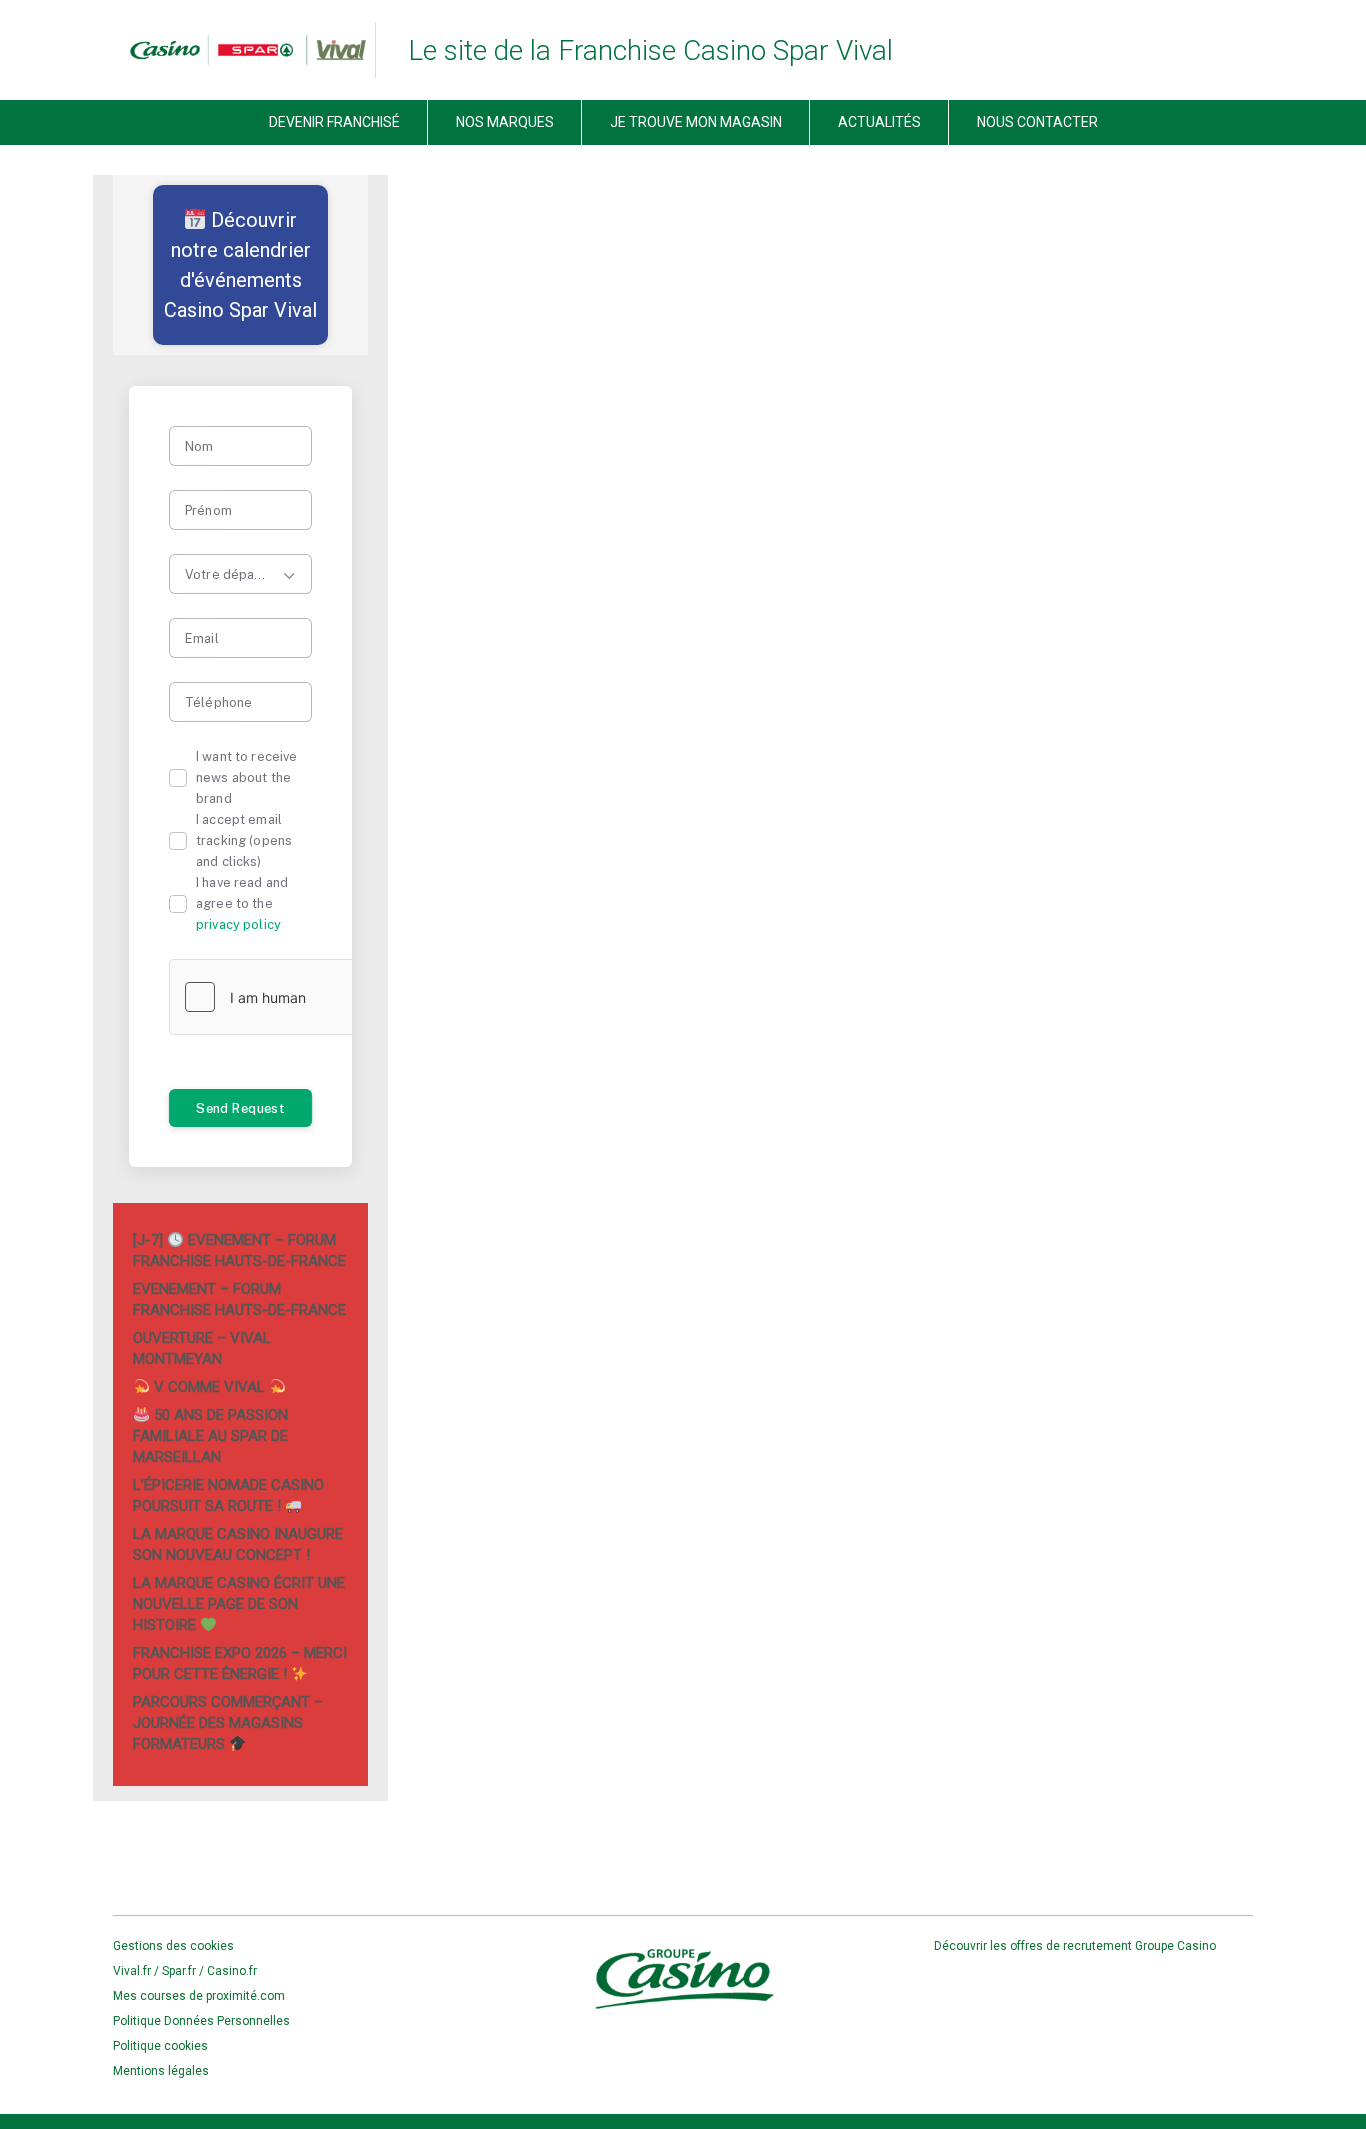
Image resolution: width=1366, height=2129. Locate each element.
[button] (240, 265)
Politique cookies (160, 2046)
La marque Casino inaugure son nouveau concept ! (238, 1544)
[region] (240, 265)
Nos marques (505, 122)
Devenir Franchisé (334, 122)
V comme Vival (209, 1387)
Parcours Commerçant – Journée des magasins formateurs (228, 1723)
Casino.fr (232, 1971)
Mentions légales (161, 2071)
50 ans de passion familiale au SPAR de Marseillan (210, 1436)
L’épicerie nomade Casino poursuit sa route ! (228, 1495)
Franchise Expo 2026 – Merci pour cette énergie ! (240, 1663)
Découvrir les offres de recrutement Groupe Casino (1076, 1946)
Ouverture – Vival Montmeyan (202, 1348)
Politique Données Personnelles (201, 2021)
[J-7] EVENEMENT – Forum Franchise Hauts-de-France (239, 1250)
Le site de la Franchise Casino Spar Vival (650, 50)
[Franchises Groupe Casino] (240, 50)
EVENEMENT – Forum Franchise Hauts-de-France (239, 1299)
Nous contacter (1037, 122)
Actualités (879, 122)
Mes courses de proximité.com (199, 1996)
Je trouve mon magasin (696, 122)
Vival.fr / (137, 1971)
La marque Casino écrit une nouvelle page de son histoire (239, 1604)
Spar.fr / (184, 1971)
